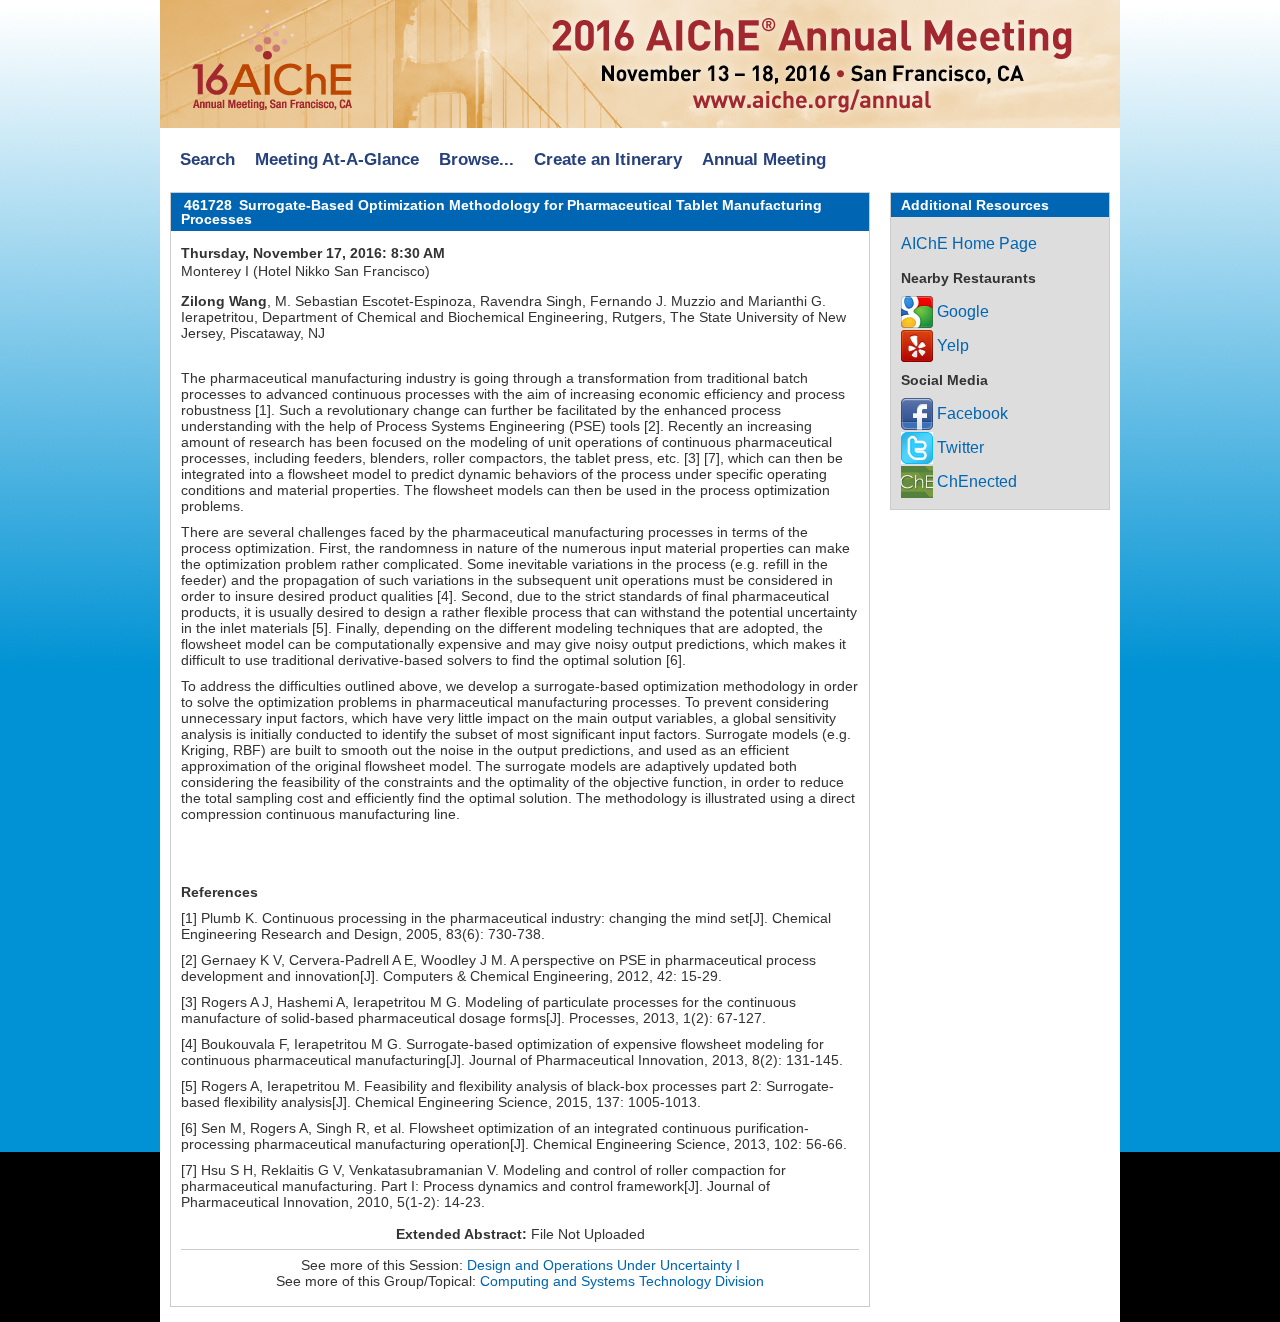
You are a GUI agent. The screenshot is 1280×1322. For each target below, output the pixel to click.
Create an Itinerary (608, 159)
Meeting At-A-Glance (337, 159)
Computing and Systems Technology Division (622, 1281)
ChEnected (975, 481)
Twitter (958, 447)
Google (961, 311)
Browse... (476, 159)
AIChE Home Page (969, 243)
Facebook (970, 413)
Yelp (951, 345)
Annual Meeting (764, 159)
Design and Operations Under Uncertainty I (603, 1265)
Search (207, 159)
